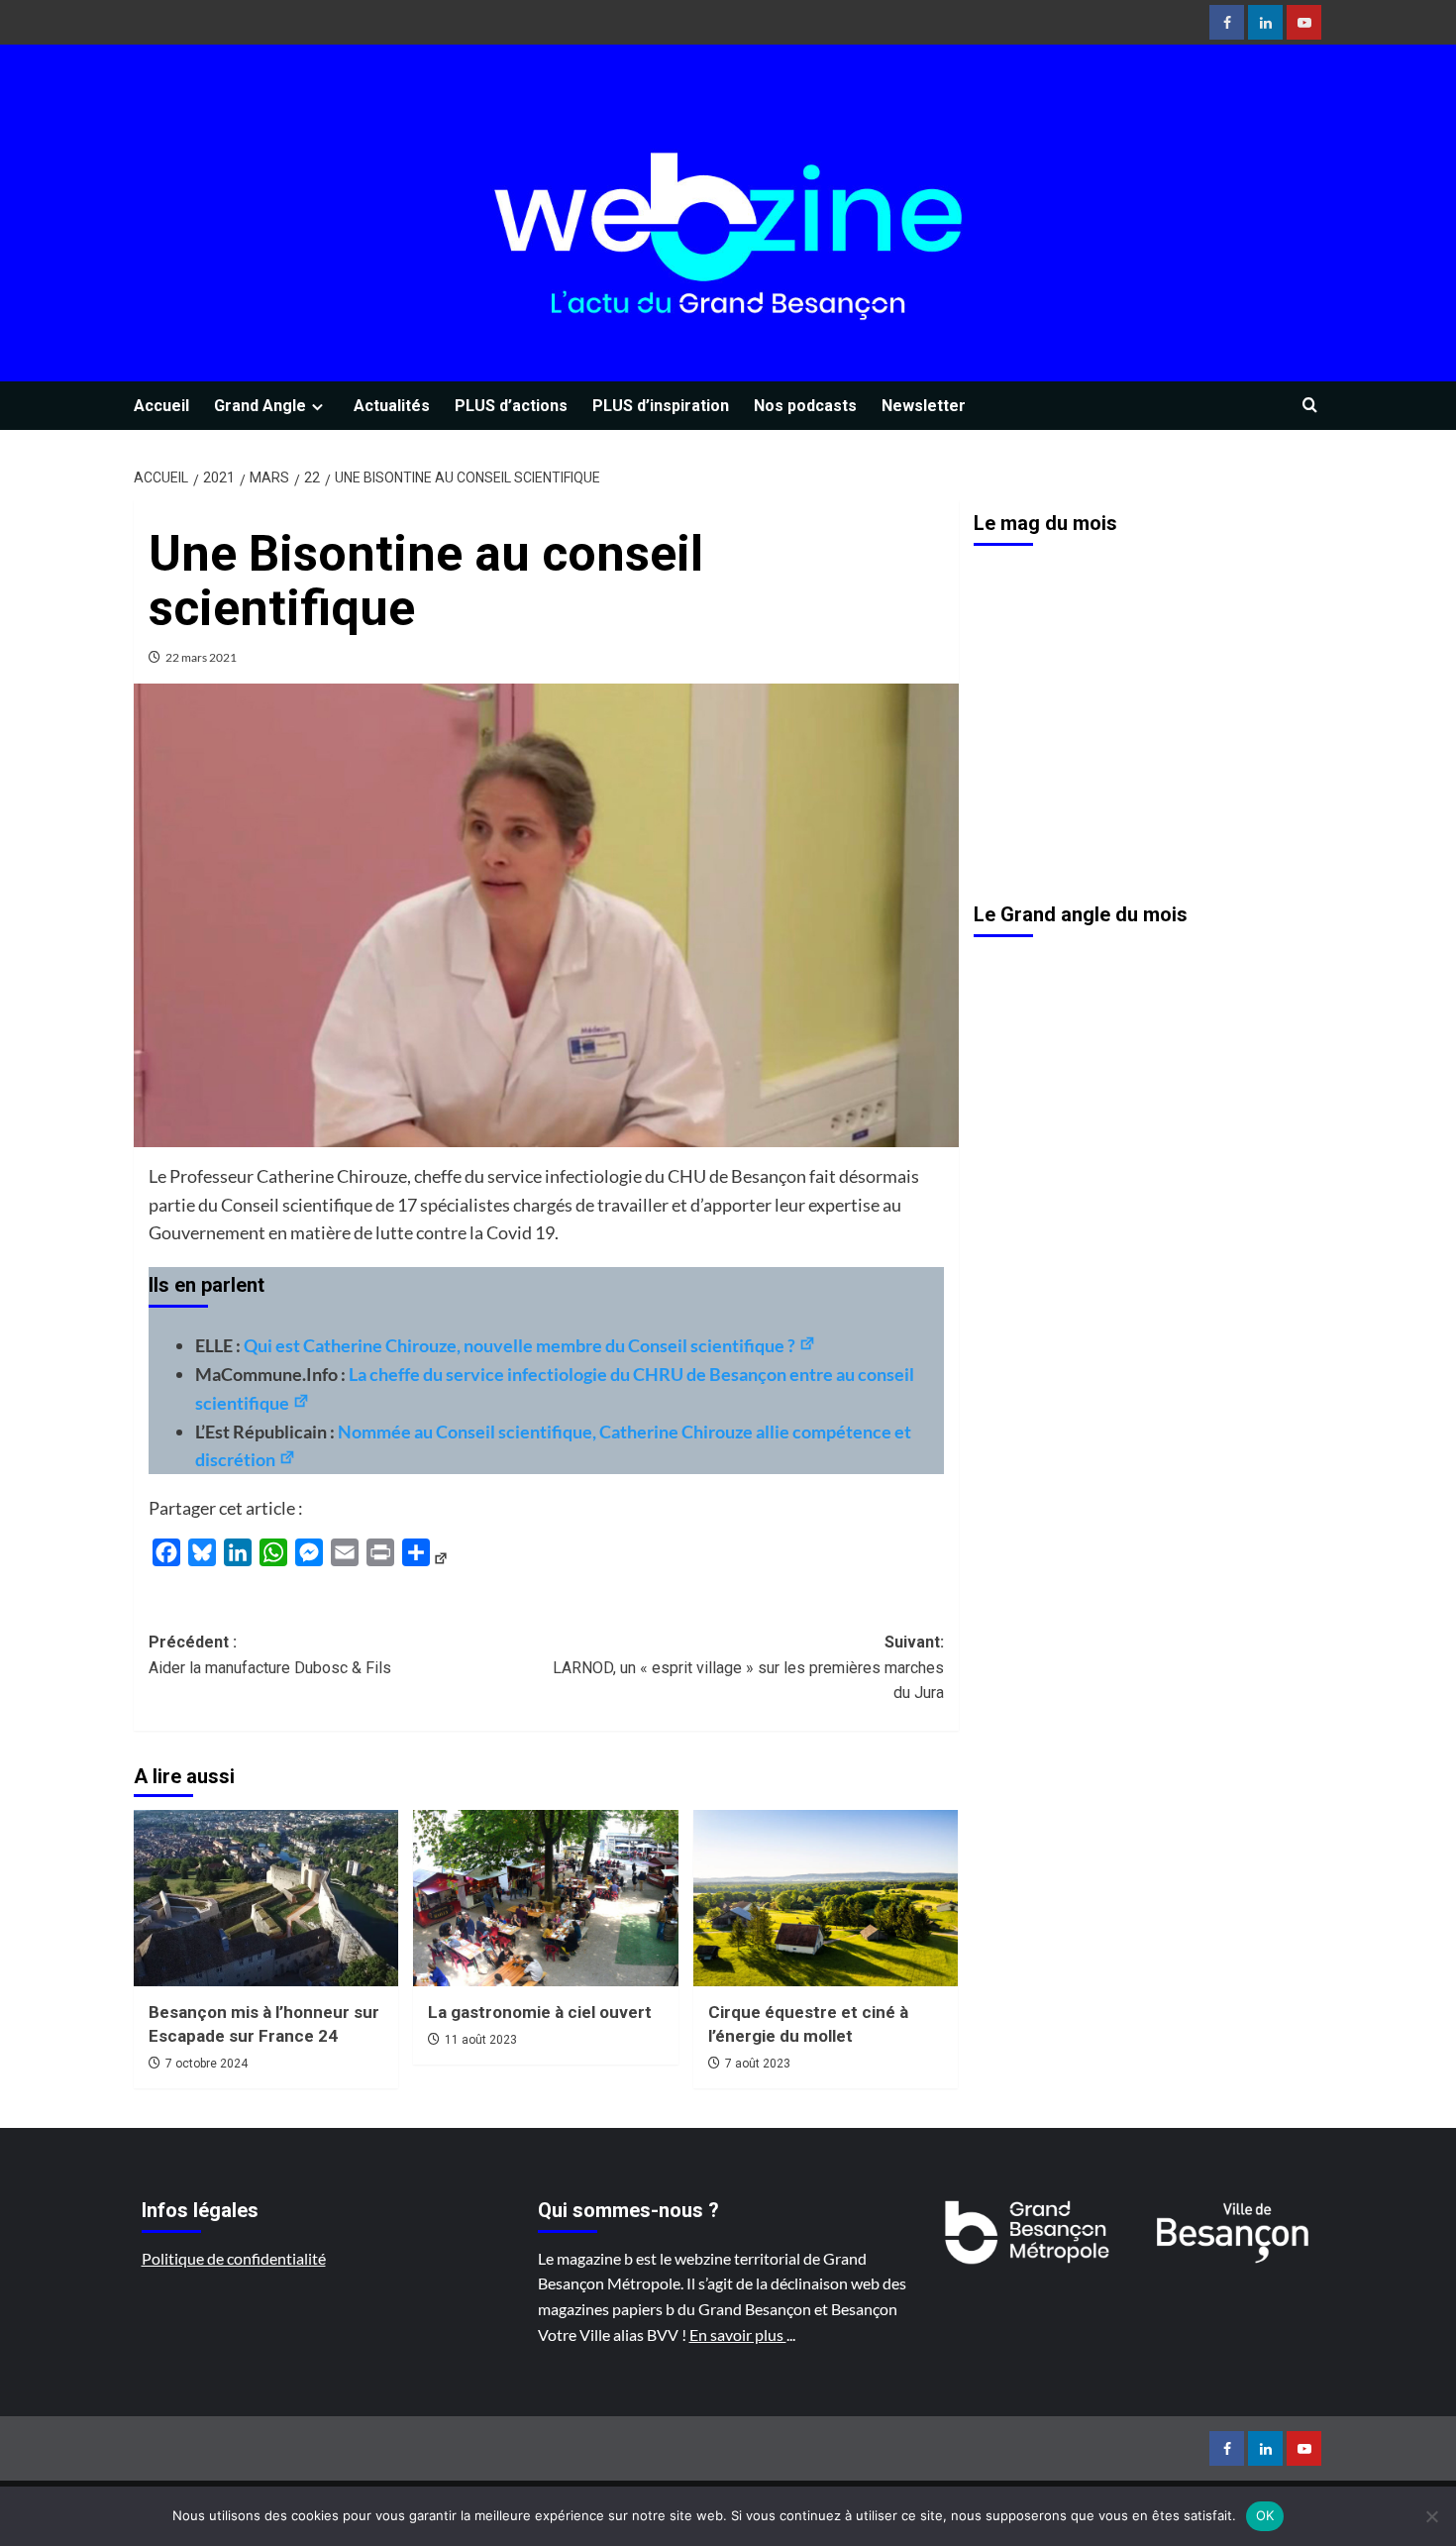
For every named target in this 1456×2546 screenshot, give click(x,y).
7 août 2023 (758, 2064)
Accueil (161, 406)
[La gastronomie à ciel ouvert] (545, 1898)
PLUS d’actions (511, 406)
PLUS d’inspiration (661, 406)
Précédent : (270, 1655)
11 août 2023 (481, 2040)
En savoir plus (738, 2334)
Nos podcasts (805, 406)
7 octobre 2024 (207, 2064)
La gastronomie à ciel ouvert (540, 2012)
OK (1265, 2515)
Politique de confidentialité (234, 2258)
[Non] (1431, 2516)
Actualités (392, 406)
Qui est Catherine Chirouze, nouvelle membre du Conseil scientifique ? (521, 1345)
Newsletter (924, 406)
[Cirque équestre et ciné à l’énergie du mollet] (826, 1898)
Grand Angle (260, 406)
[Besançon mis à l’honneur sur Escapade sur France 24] (266, 1898)
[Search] (1310, 406)
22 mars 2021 (201, 657)
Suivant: (748, 1667)
